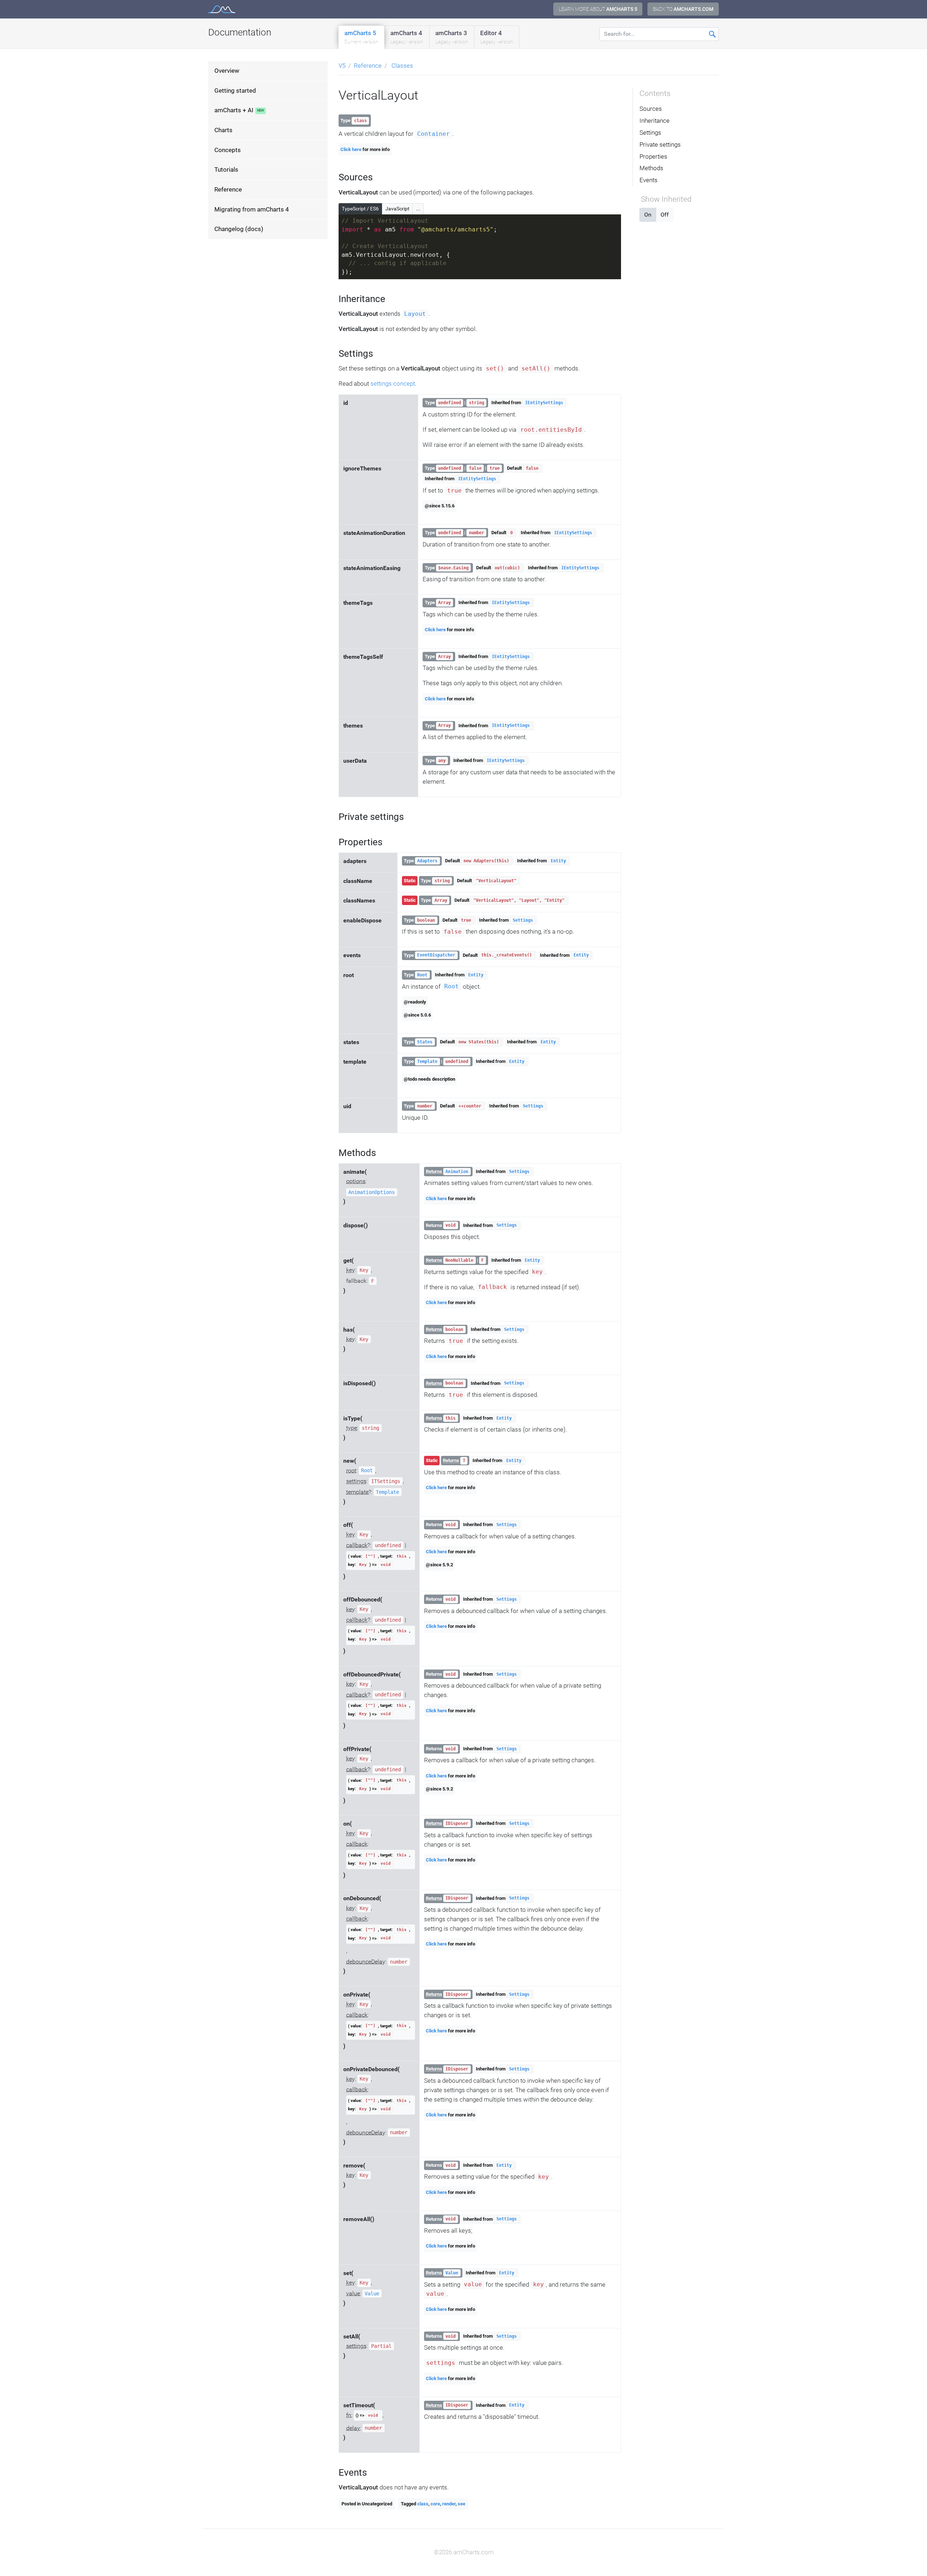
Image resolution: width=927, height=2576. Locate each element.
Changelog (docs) (239, 229)
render (449, 2504)
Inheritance (655, 121)
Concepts (228, 150)
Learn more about (598, 9)
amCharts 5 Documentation (222, 9)
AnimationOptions (372, 1192)
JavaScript (397, 209)
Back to (683, 9)
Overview (227, 71)
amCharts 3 (452, 37)
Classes (402, 66)
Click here (351, 149)
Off (665, 215)
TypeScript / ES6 (360, 209)
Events (649, 180)
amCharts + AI (234, 110)
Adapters (427, 861)
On (648, 215)
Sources (651, 109)
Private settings (660, 144)
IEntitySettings (544, 403)
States (425, 1042)
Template (427, 1061)
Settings (523, 920)
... (418, 209)
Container (433, 134)
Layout (415, 314)
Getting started (235, 91)
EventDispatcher (436, 955)
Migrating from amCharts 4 (252, 209)
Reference (228, 189)
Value (372, 2294)
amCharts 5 (361, 37)
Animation (457, 1172)
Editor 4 (497, 37)
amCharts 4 (407, 37)
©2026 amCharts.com (464, 2552)
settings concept (393, 384)
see (462, 2504)
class (423, 2504)
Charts (223, 130)
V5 (342, 66)
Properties (653, 156)
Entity (558, 861)
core (435, 2504)
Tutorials (226, 170)
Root (422, 975)
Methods (651, 168)
